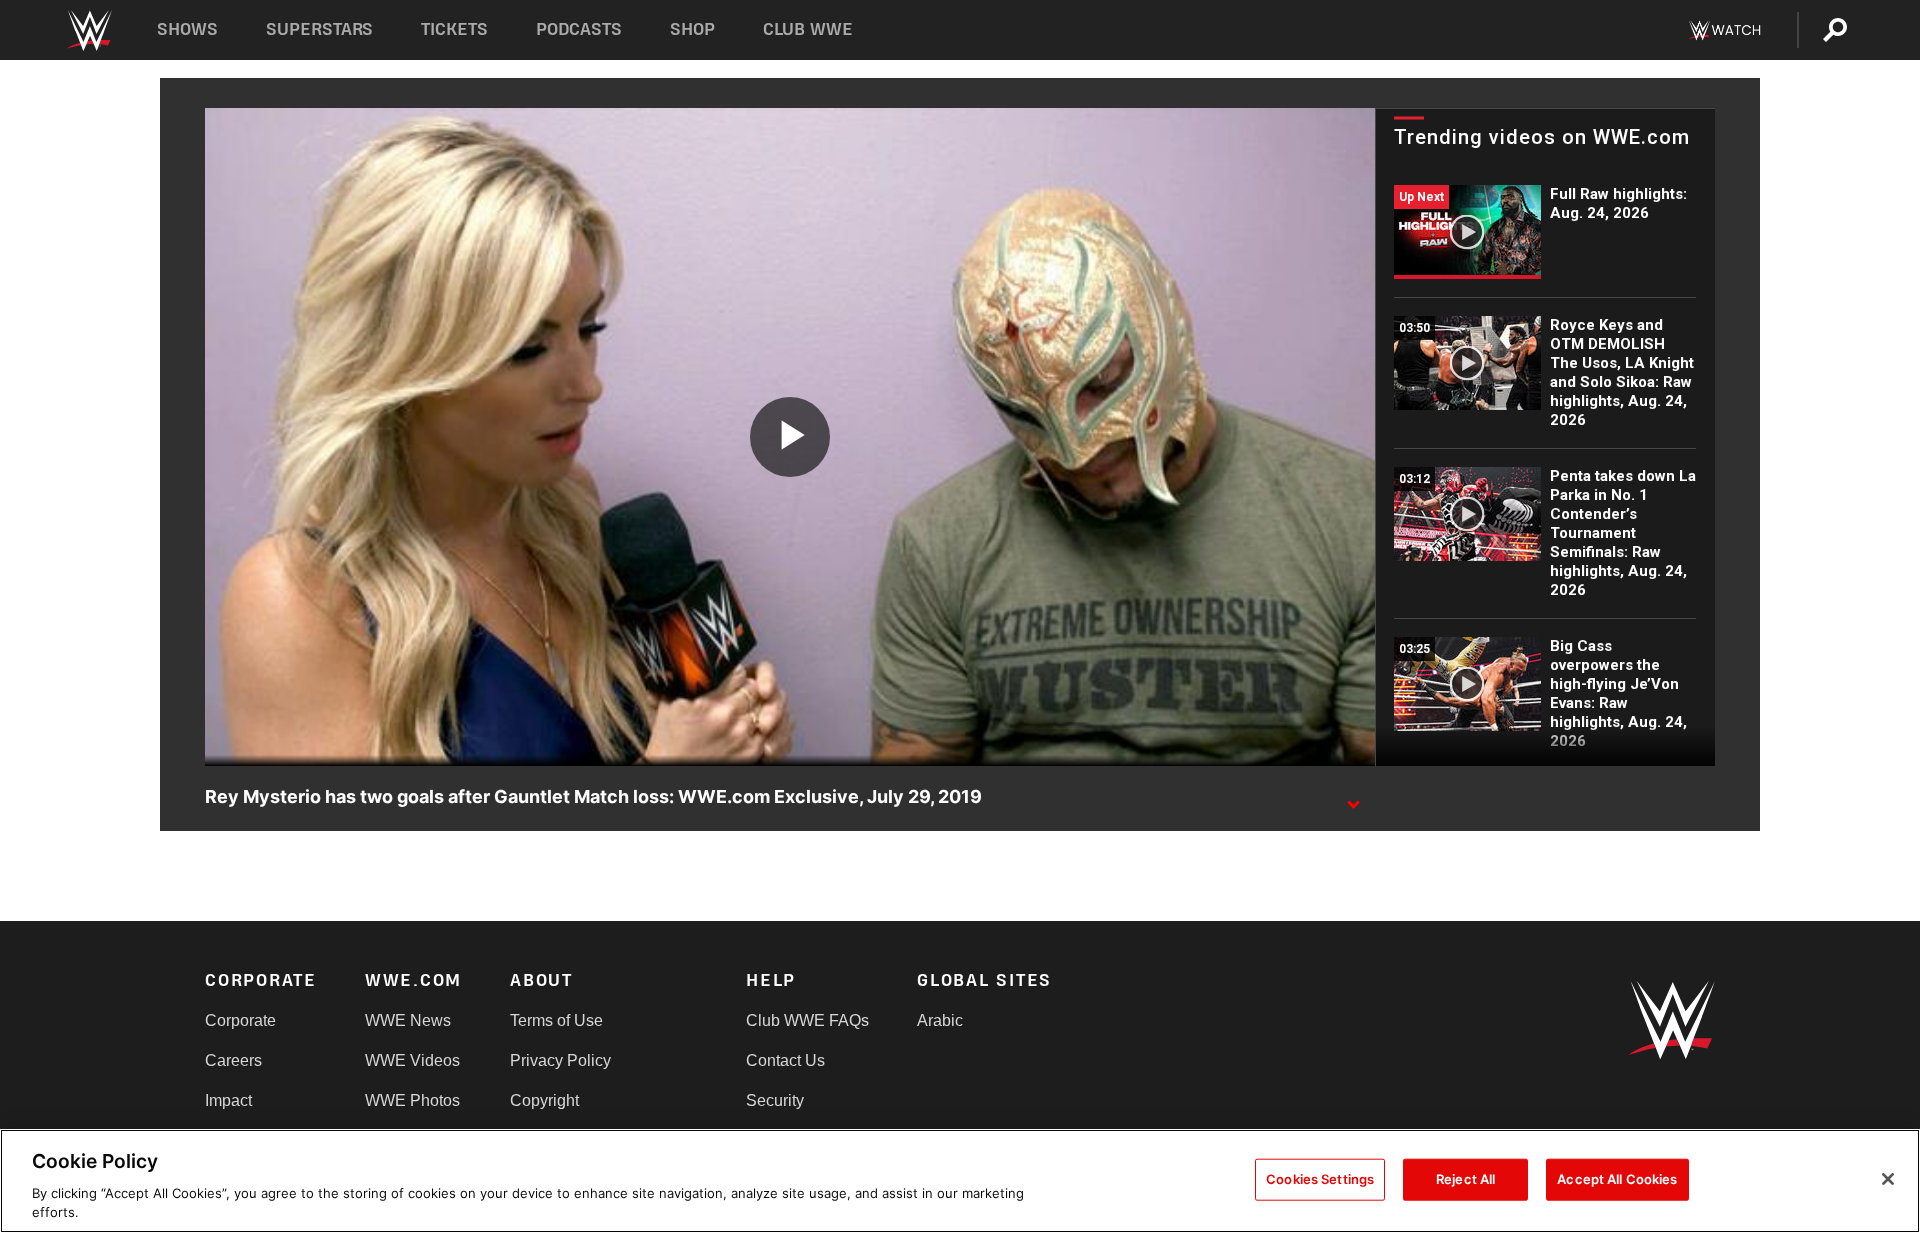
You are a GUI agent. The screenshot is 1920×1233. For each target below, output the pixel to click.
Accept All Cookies (1617, 1179)
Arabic (940, 1020)
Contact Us (785, 1060)
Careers (233, 1060)
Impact (228, 1100)
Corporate (240, 1020)
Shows (187, 29)
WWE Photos (412, 1100)
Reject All (1465, 1179)
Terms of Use (556, 1020)
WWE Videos (412, 1060)
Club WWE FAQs (807, 1020)
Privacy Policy (560, 1060)
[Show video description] (1353, 798)
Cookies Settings (1320, 1179)
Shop (692, 29)
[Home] (88, 30)
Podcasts (579, 29)
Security (775, 1100)
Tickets (454, 29)
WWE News (408, 1020)
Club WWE (808, 29)
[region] (960, 1181)
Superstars (320, 29)
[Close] (1888, 1179)
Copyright (544, 1100)
